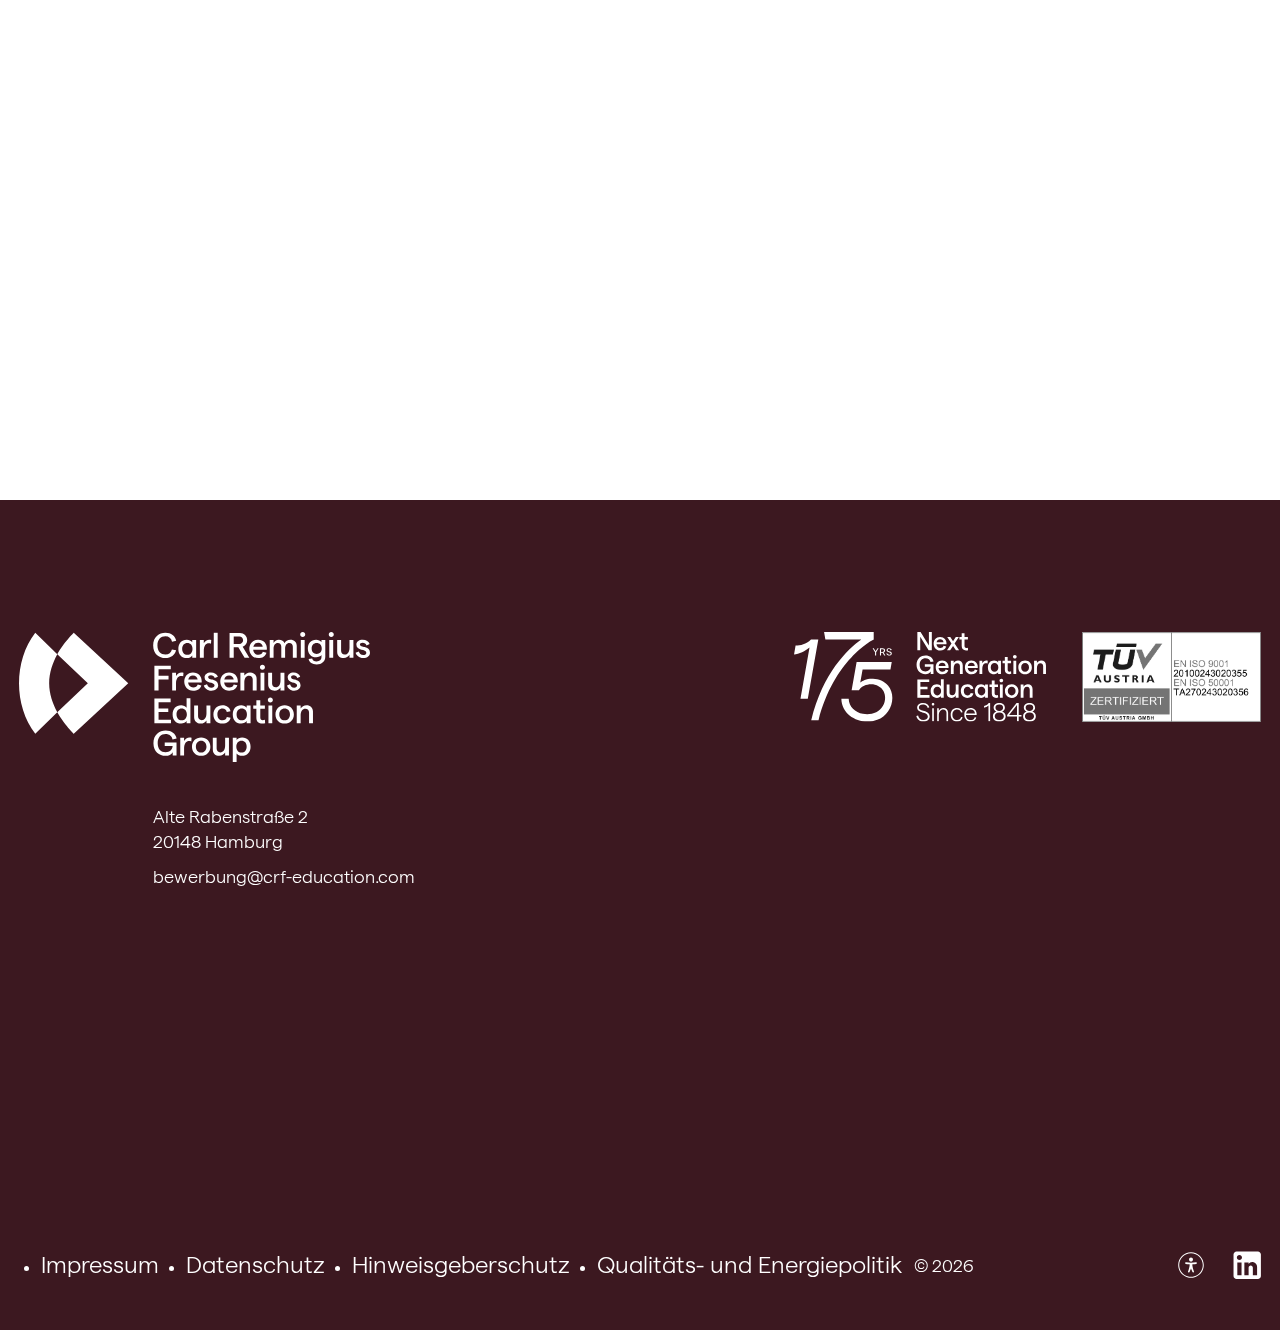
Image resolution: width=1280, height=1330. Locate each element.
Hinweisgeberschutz (461, 1264)
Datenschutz (255, 1264)
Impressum (100, 1264)
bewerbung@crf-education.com (284, 876)
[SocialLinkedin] (1247, 1265)
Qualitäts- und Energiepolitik (749, 1264)
